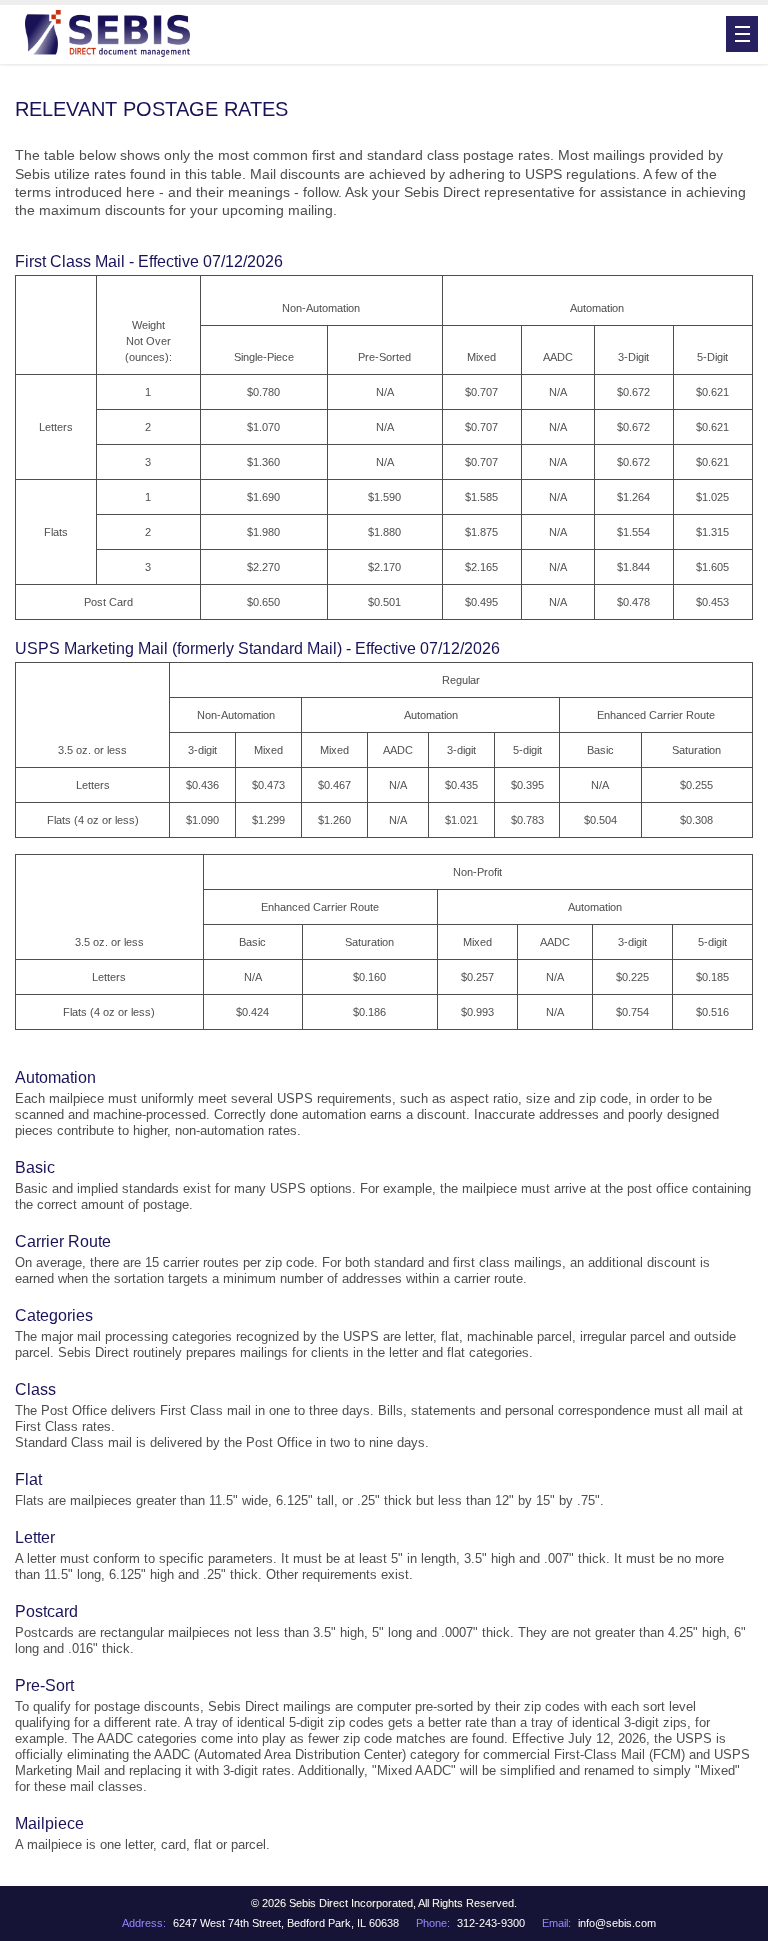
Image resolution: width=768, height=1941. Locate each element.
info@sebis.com (617, 1923)
